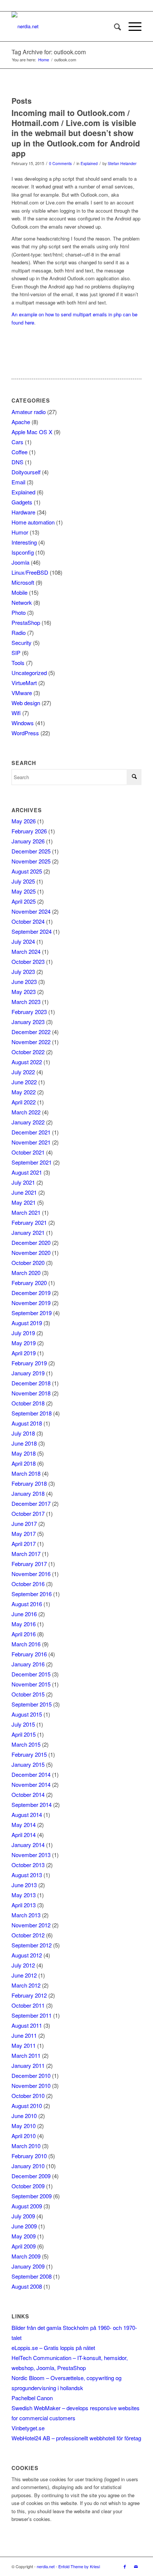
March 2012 (26, 1985)
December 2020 (31, 1242)
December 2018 (31, 1383)
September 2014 (32, 1805)
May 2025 (24, 891)
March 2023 (26, 1002)
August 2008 (27, 2286)
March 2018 (26, 1473)
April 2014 (24, 1835)
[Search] (114, 26)
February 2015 (29, 1754)
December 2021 (31, 1132)
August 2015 (27, 1714)
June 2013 (24, 1885)
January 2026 (28, 841)
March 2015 (26, 1744)
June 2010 (24, 2116)
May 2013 (24, 1895)
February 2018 (29, 1483)
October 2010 (28, 2096)
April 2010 (24, 2136)
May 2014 (24, 1825)
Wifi (16, 713)
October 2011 (28, 2005)
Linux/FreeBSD (30, 572)
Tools (18, 663)
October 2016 (28, 1584)
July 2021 (23, 1182)
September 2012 (32, 1945)
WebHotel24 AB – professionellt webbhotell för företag (76, 2438)
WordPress (25, 733)
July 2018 (23, 1433)
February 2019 (29, 1363)
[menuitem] (114, 26)
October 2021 (28, 1152)
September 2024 (32, 931)
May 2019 (24, 1343)
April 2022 (24, 1102)
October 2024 (28, 921)
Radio (19, 632)
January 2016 (28, 1664)
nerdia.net (46, 2566)
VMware (22, 693)
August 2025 (27, 871)
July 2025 (23, 881)
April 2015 (24, 1734)
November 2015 (31, 1684)
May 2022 (24, 1092)
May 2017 (24, 1534)
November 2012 (31, 1925)
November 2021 (31, 1142)
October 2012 (28, 1935)
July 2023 (23, 971)
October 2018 (28, 1403)
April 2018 (24, 1463)
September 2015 (32, 1704)
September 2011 (32, 2015)
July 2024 (23, 941)
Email (18, 482)
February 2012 (29, 1995)
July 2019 (23, 1333)
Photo (19, 612)
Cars (17, 442)
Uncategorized (29, 673)
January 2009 (28, 2266)
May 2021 (24, 1202)
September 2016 (32, 1594)
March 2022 (26, 1112)
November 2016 (31, 1574)
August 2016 (27, 1604)
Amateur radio (29, 412)
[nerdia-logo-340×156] (64, 26)
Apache (21, 422)
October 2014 (28, 1794)
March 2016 (26, 1644)
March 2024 (26, 951)
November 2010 (31, 2086)
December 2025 (31, 851)
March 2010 (26, 2146)
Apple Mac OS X (32, 432)
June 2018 (24, 1443)
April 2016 (24, 1634)
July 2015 (23, 1724)
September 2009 (32, 2196)
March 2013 (26, 1915)
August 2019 (27, 1323)
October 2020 (28, 1263)
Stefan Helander (122, 163)
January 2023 (28, 1022)
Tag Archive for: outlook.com (49, 52)
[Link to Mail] (136, 2566)
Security (22, 643)
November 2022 (31, 1042)
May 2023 (24, 992)
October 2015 (28, 1694)
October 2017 (28, 1513)
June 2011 (24, 2035)
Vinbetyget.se (28, 2428)
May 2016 (24, 1624)
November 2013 (31, 1855)
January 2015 (28, 1764)
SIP (16, 653)
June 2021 (24, 1192)
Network (22, 602)
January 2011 (28, 2065)
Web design (26, 703)
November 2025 (31, 861)
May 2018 (24, 1453)
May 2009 (24, 2236)
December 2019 (31, 1293)
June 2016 (24, 1614)
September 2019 (32, 1313)
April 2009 (24, 2246)
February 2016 (29, 1654)
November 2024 (31, 911)
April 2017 (24, 1544)
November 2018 (31, 1393)
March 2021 (26, 1212)
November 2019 (31, 1303)
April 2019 (24, 1353)
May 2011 (24, 2045)
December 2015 (31, 1674)
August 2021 (27, 1172)
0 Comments (60, 163)
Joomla (20, 562)
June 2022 (24, 1082)
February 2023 (29, 1012)
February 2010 (29, 2156)
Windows (23, 723)
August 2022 (27, 1062)
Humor (20, 532)
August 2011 (27, 2025)
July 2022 (23, 1072)
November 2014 (31, 1784)
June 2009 (24, 2226)
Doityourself (26, 472)
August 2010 (27, 2106)
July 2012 (23, 1965)
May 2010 (24, 2126)
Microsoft (23, 582)
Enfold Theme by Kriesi (79, 2566)
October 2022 (28, 1052)
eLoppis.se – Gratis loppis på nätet (53, 2348)
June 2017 (24, 1523)
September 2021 (32, 1162)
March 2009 (26, 2256)
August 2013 (27, 1875)
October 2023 (28, 961)
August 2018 (27, 1423)
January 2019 (28, 1373)
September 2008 (32, 2276)
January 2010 (28, 2166)
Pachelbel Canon (32, 2398)
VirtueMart (24, 683)
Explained (89, 163)
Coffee (19, 452)
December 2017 (31, 1503)
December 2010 (31, 2075)
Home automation (33, 522)
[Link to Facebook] (125, 2566)
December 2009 (31, 2176)
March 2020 (26, 1273)
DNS (17, 462)
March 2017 (26, 1554)
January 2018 (28, 1493)
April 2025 (24, 901)
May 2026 (24, 821)
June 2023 (24, 982)
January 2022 (28, 1122)
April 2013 (24, 1905)
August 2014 (27, 1815)
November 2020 (31, 1253)
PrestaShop (26, 622)
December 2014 (31, 1774)
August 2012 (27, 1955)
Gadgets (22, 502)
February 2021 (29, 1222)
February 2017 (29, 1564)
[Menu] (131, 26)
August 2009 (27, 2206)
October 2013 (28, 1865)
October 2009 (28, 2186)
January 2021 (28, 1232)
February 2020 (29, 1283)
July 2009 (23, 2216)
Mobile (19, 592)
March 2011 (26, 2055)
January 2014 (28, 1845)
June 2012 (24, 1975)
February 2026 (29, 831)
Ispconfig (23, 552)
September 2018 (32, 1413)
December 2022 (31, 1032)
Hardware (23, 512)
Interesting (24, 542)
